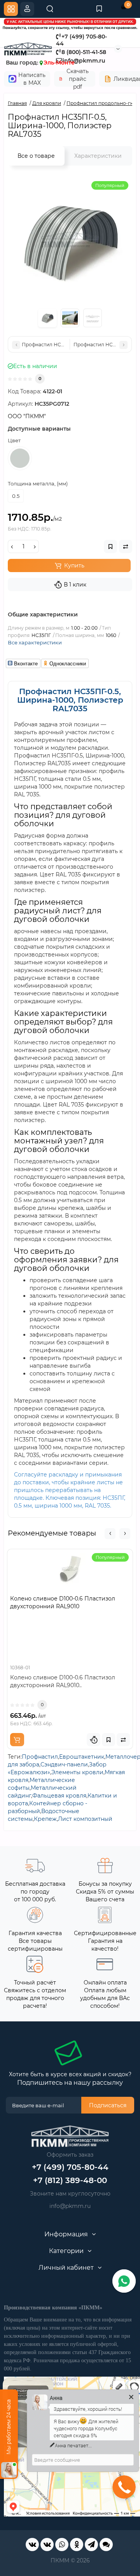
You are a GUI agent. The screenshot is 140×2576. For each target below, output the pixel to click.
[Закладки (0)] (99, 9)
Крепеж (45, 1819)
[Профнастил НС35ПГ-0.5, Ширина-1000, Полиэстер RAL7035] (70, 239)
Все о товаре (36, 156)
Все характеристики (35, 642)
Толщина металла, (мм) (38, 483)
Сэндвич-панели (64, 1764)
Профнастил (40, 1757)
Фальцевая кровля (59, 1796)
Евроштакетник (82, 1757)
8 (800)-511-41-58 (84, 52)
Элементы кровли (77, 1772)
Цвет (14, 440)
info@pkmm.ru (70, 2206)
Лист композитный (85, 1819)
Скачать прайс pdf (78, 79)
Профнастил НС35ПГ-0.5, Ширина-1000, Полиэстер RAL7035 (70, 700)
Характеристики (98, 156)
